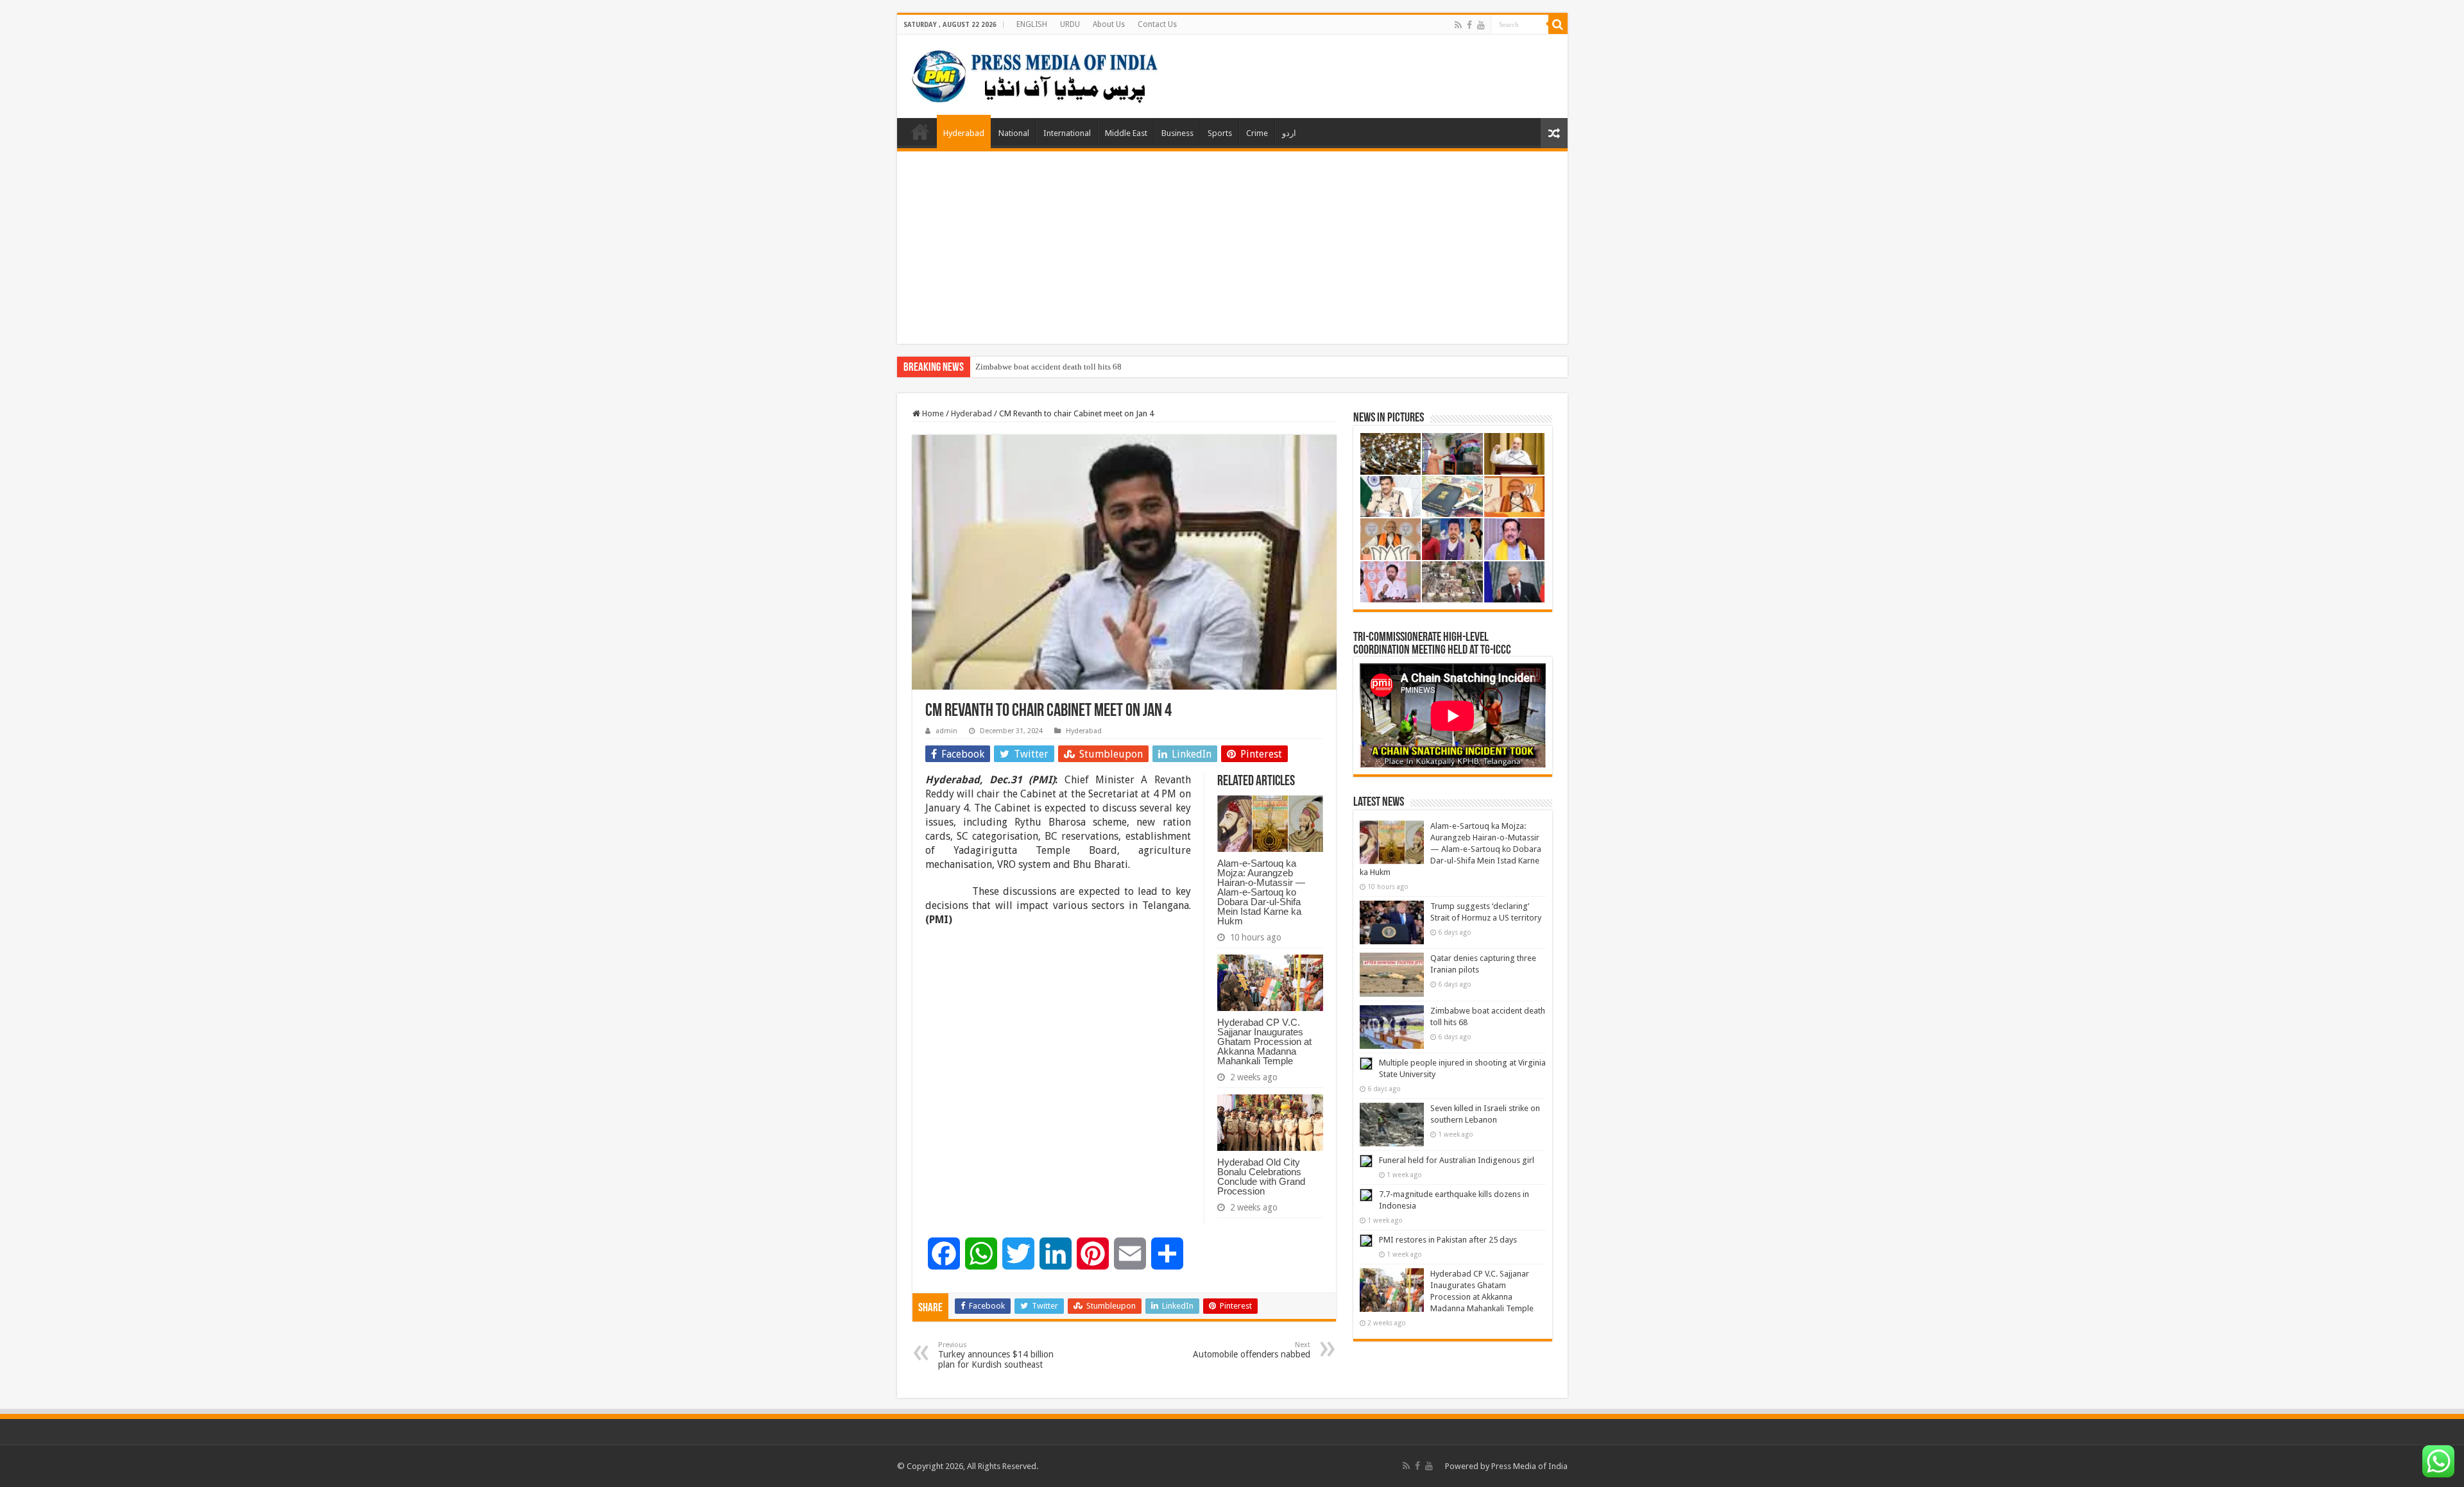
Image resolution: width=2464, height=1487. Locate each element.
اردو (1289, 133)
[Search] (1558, 24)
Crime (1257, 133)
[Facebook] (1469, 25)
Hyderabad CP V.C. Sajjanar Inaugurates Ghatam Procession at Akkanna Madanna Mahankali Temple (1264, 1041)
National (1014, 133)
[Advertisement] (1232, 248)
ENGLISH (1032, 24)
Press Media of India (1529, 1466)
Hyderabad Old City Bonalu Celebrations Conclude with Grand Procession (1261, 1177)
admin (946, 731)
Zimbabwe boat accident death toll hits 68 (1048, 367)
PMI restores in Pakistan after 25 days (1448, 1240)
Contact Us (1157, 24)
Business (1177, 133)
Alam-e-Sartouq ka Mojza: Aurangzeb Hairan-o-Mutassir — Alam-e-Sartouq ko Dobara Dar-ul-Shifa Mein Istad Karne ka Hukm (1261, 892)
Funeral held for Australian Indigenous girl (1457, 1160)
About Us (1109, 24)
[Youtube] (1481, 25)
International (1067, 133)
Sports (1220, 133)
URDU (1070, 24)
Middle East (1126, 133)
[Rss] (1458, 25)
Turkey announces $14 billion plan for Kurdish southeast (996, 1355)
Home (920, 132)
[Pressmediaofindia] (1035, 74)
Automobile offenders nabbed (1252, 1350)
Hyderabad (964, 133)
